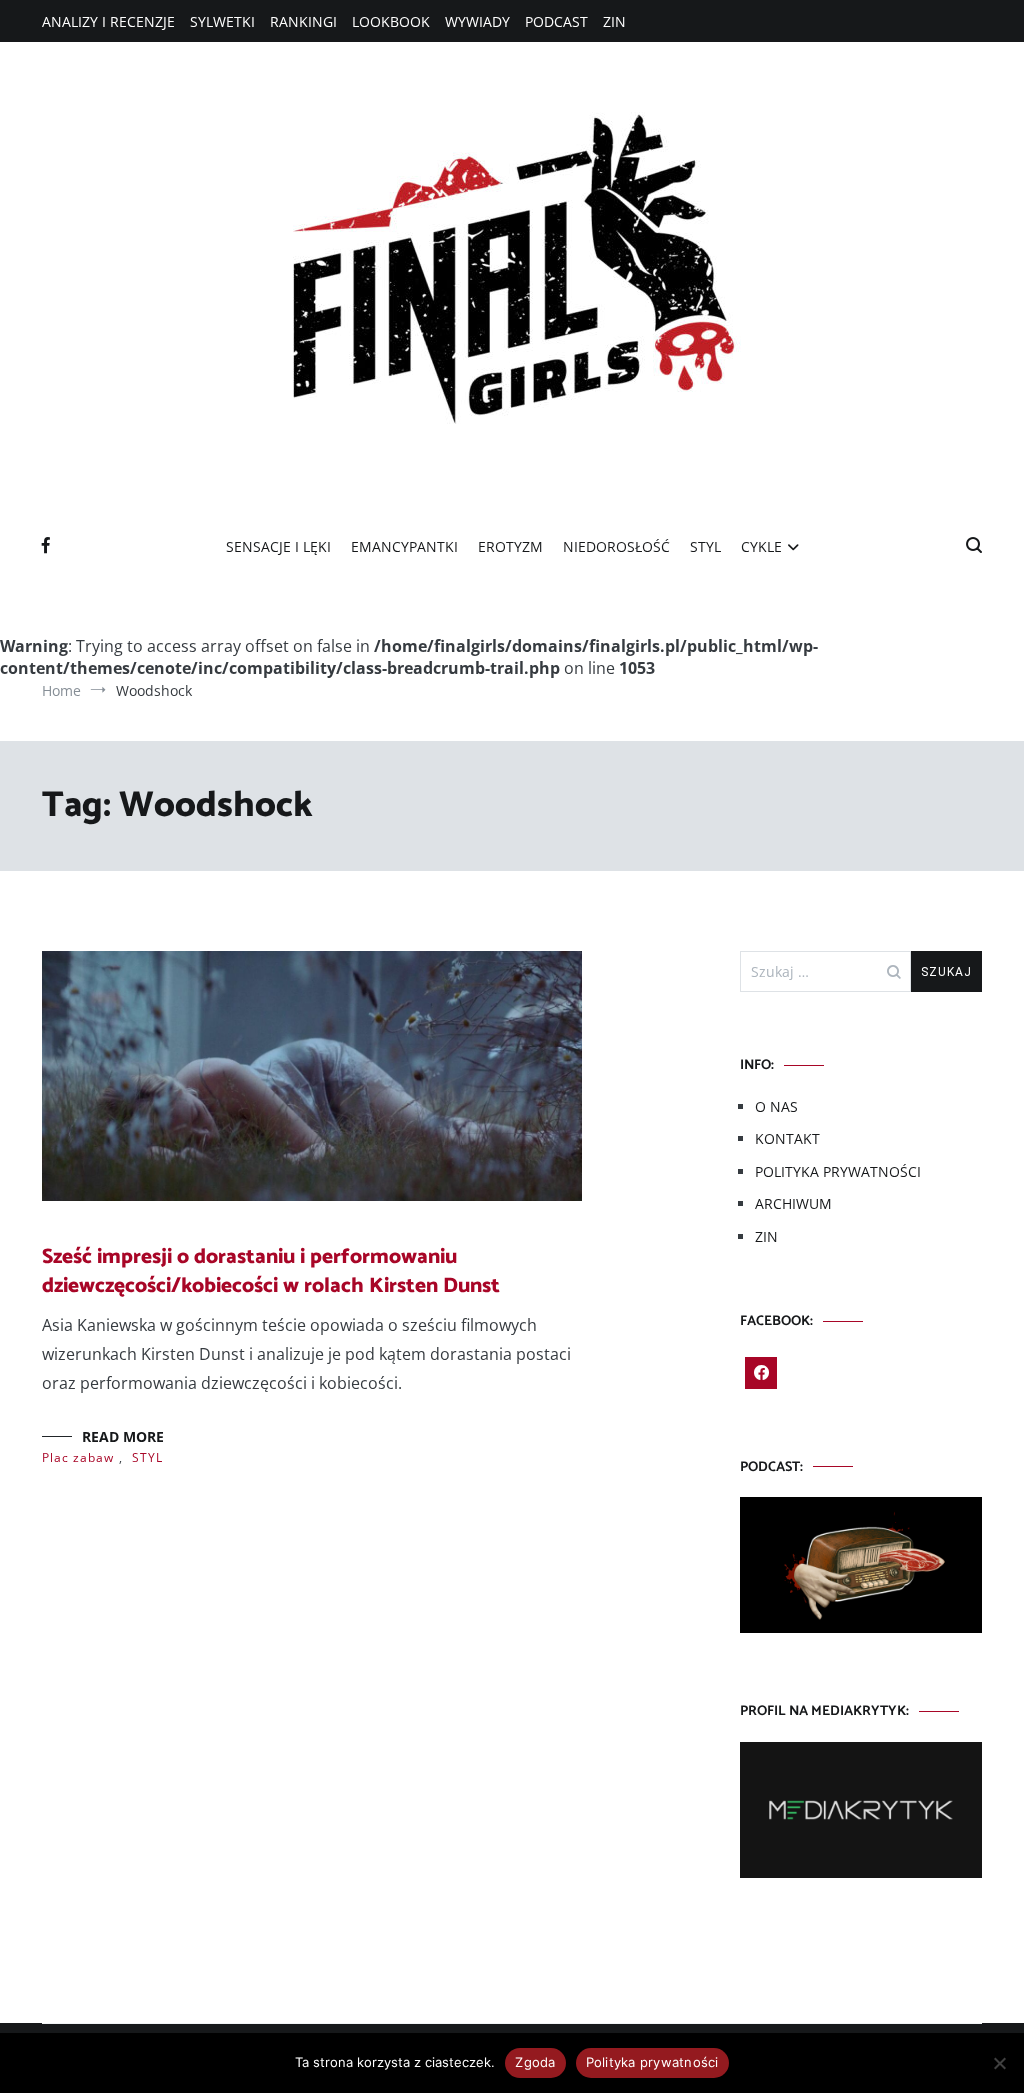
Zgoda (535, 2062)
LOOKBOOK (391, 21)
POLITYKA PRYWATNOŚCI (838, 1171)
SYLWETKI (222, 21)
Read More (123, 1436)
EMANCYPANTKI (404, 546)
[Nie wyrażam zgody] (999, 2063)
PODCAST (556, 21)
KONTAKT (787, 1138)
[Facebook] (761, 1373)
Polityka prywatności (652, 2062)
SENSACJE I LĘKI (278, 546)
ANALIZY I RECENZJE (108, 21)
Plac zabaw (78, 1457)
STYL (705, 546)
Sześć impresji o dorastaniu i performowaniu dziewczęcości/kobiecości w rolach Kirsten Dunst (271, 1271)
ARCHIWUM (793, 1203)
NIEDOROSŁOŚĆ (616, 546)
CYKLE (761, 546)
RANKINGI (303, 21)
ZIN (614, 21)
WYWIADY (477, 21)
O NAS (776, 1106)
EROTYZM (510, 546)
